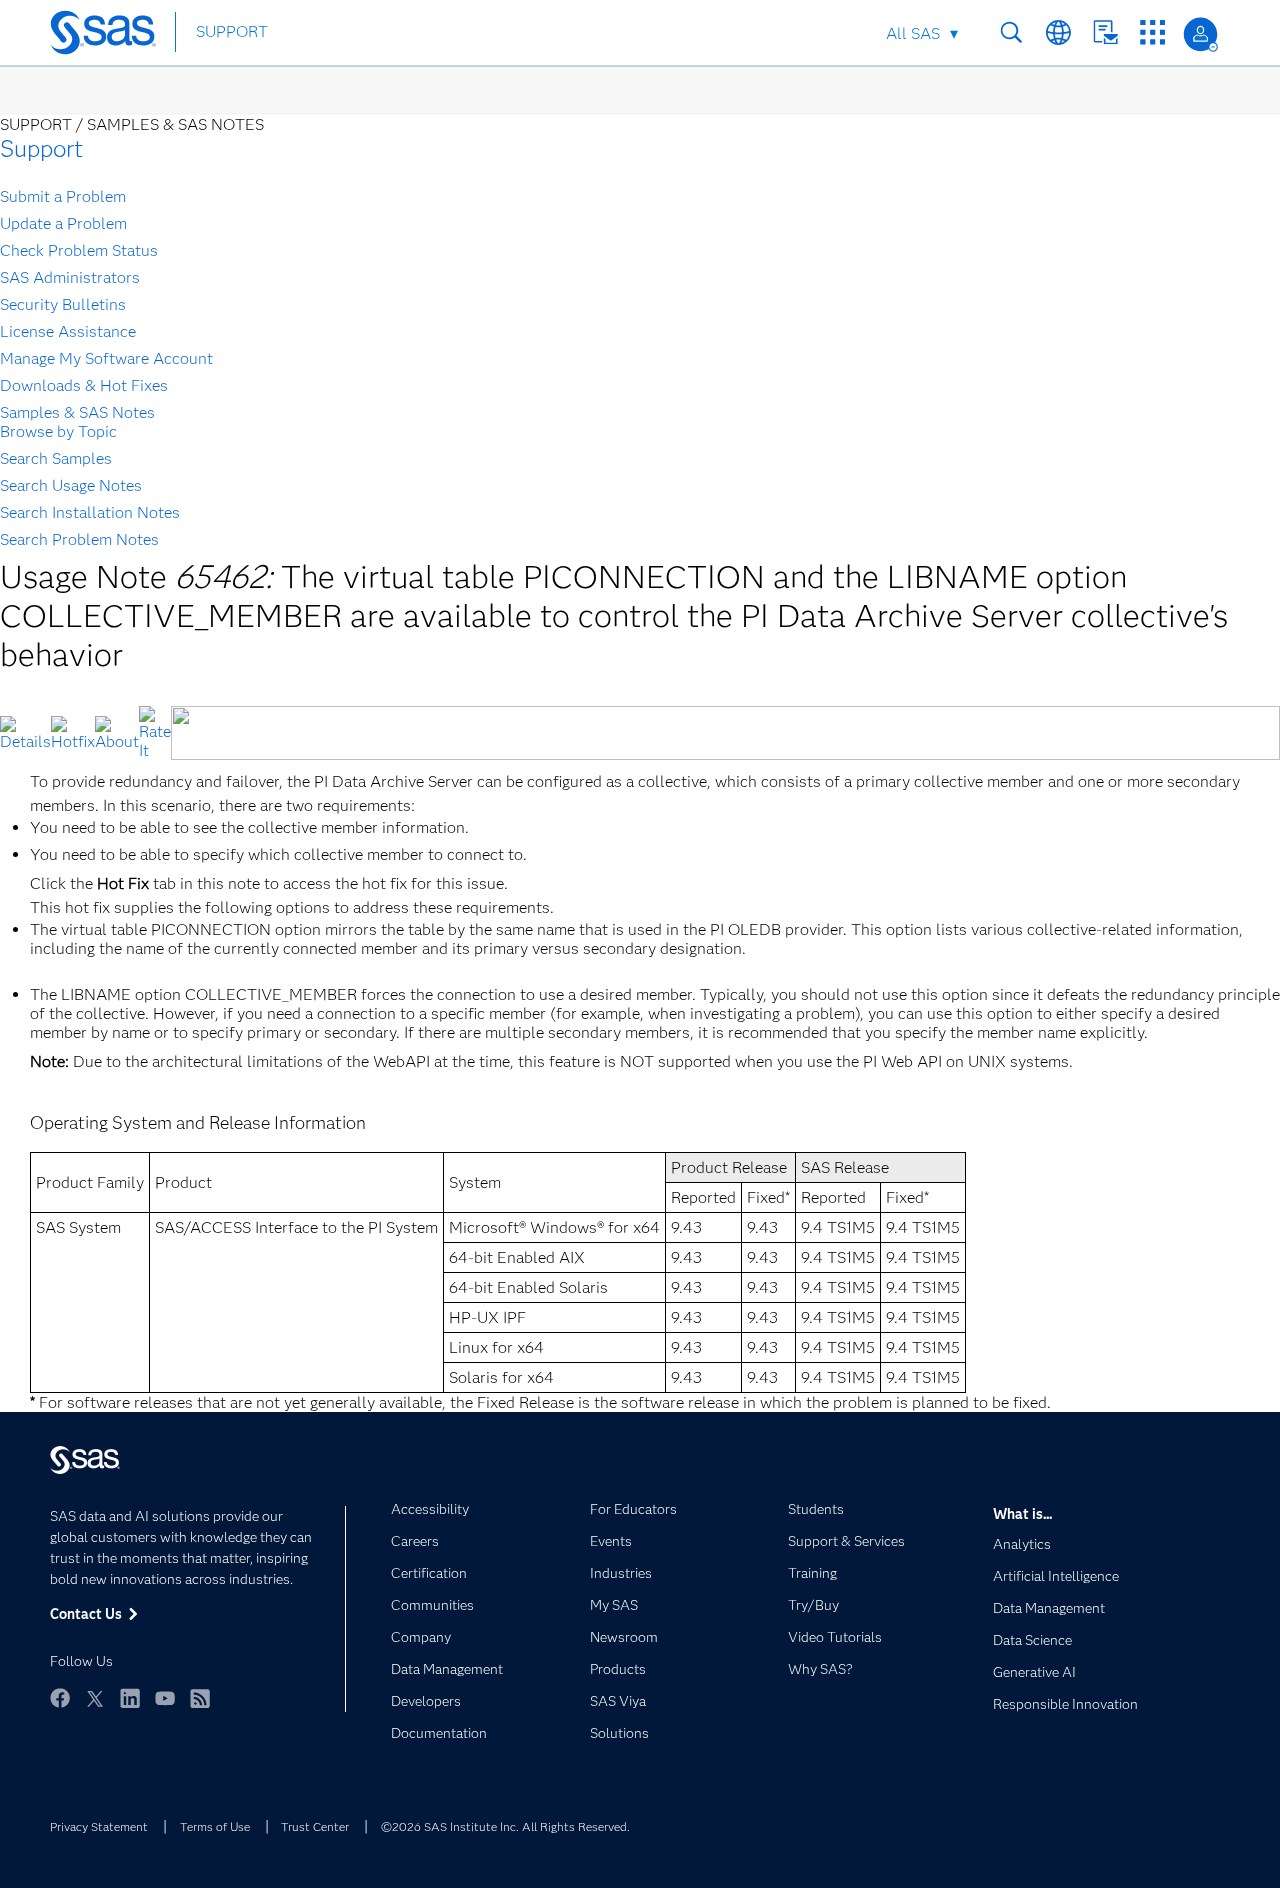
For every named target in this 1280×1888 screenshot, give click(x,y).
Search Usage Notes (71, 485)
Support (41, 148)
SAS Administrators (70, 277)
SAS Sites (1152, 32)
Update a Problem (63, 223)
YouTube (165, 1698)
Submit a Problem (63, 196)
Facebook (60, 1698)
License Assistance (68, 331)
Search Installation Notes (90, 512)
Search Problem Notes (79, 539)
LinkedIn (130, 1698)
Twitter (95, 1698)
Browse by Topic (58, 431)
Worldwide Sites (1058, 32)
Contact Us (1105, 32)
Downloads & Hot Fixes (84, 385)
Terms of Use (215, 1826)
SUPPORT (232, 31)
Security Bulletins (63, 304)
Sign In (1200, 34)
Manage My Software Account (106, 358)
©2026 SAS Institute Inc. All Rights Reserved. (505, 1826)
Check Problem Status (79, 250)
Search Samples (56, 458)
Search (1011, 32)
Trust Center (315, 1826)
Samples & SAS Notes (77, 412)
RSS (200, 1698)
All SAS (913, 33)
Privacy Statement (99, 1826)
